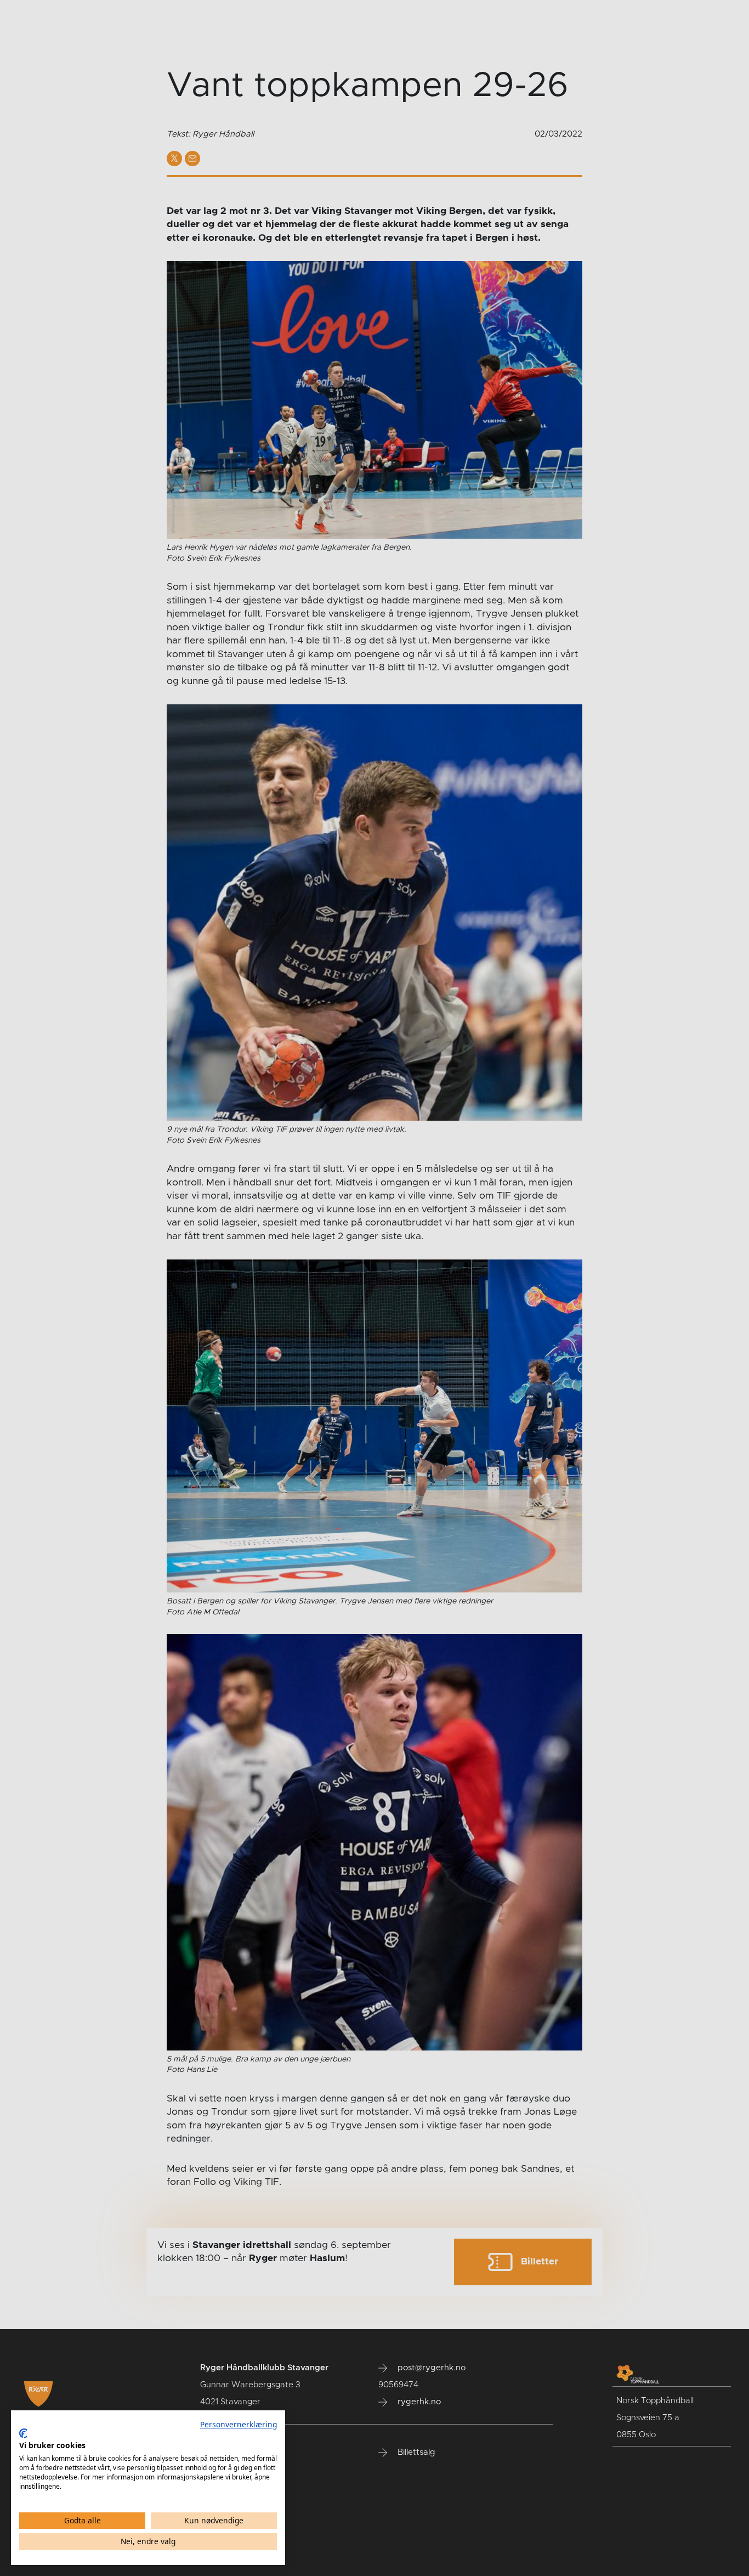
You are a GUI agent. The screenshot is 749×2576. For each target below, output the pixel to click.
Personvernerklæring (239, 2424)
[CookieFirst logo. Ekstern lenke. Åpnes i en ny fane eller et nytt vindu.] (23, 2433)
